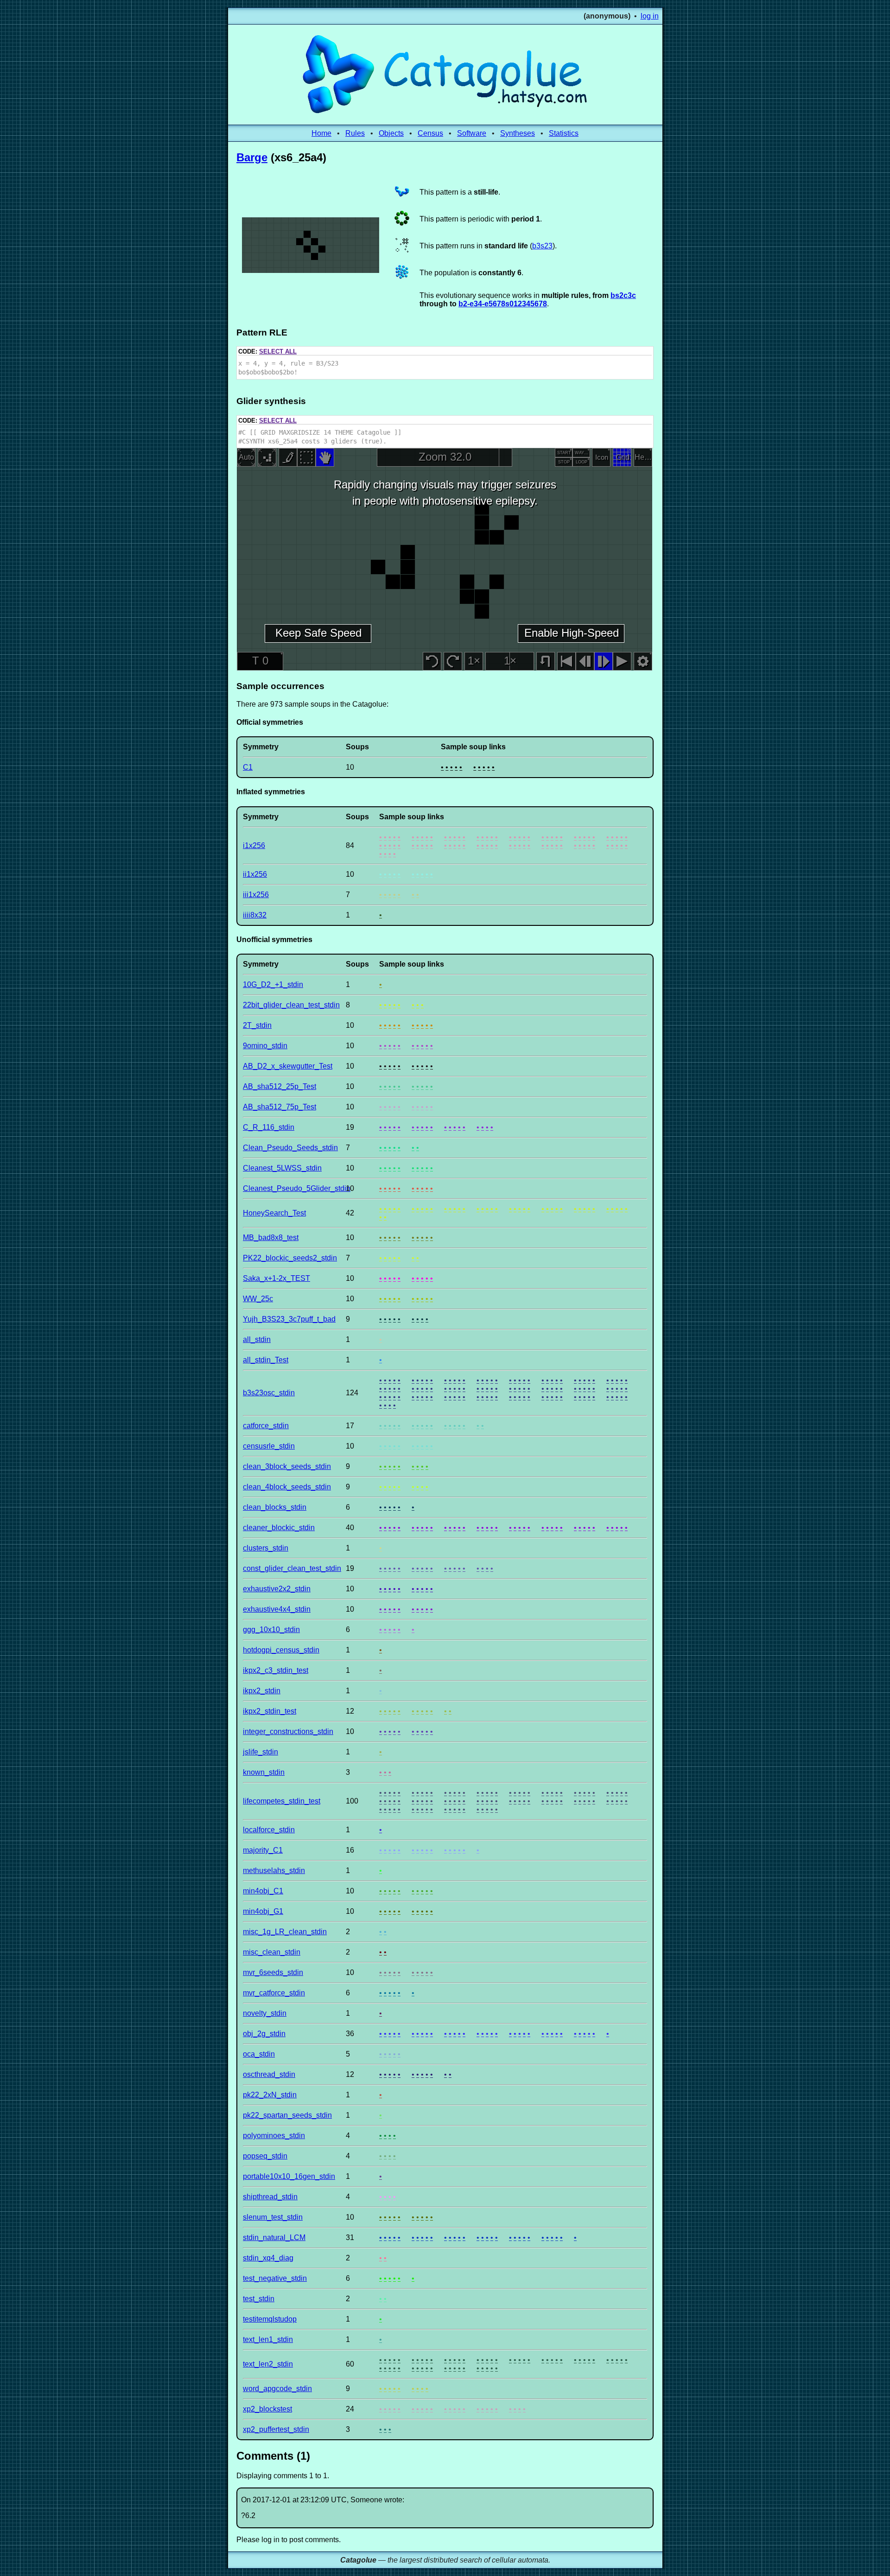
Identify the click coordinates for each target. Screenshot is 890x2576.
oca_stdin (259, 2054)
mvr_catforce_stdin (274, 1993)
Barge (252, 157)
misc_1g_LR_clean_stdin (285, 1932)
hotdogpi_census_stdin (281, 1650)
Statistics (564, 133)
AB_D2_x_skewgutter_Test (288, 1066)
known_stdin (264, 1772)
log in (650, 16)
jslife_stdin (261, 1752)
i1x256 (254, 845)
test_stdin (259, 2299)
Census (430, 133)
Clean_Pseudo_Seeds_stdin (290, 1148)
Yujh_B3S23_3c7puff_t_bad (289, 1319)
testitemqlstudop (270, 2319)
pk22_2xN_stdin (270, 2095)
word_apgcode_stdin (277, 2389)
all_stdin (257, 1339)
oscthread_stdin (269, 2074)
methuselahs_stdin (274, 1870)
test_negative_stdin (275, 2278)
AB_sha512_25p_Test (280, 1086)
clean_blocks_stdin (275, 1507)
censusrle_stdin (269, 1446)
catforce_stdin (266, 1426)
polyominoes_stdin (274, 2136)
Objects (391, 133)
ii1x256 (255, 874)
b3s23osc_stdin (269, 1393)
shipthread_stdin (270, 2197)
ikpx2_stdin (262, 1691)
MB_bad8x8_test (271, 1237)
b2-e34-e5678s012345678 (503, 304)
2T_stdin (257, 1025)
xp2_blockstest (267, 2409)
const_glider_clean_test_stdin (292, 1568)
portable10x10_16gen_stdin (289, 2176)
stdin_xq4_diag (268, 2258)
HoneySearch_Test (274, 1213)
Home (321, 133)
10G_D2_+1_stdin (273, 984)
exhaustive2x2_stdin (277, 1589)
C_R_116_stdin (269, 1127)
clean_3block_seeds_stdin (287, 1466)
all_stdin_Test (266, 1360)
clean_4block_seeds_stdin (287, 1487)
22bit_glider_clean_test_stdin (291, 1005)
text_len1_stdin (268, 2339)
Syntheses (518, 133)
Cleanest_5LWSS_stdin (282, 1168)
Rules (355, 133)
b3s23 (542, 246)
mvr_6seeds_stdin (273, 1972)
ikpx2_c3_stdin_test (276, 1670)
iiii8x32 (255, 915)
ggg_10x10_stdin (271, 1630)
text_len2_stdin (268, 2364)
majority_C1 (263, 1850)
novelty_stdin (265, 2013)
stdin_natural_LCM (274, 2237)
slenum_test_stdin (273, 2217)
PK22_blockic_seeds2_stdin (290, 1258)
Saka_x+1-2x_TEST (277, 1278)
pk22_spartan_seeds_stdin (287, 2115)
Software (472, 133)
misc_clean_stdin (272, 1952)
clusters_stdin (266, 1548)
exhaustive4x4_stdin (277, 1609)
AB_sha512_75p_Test (280, 1107)
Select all (278, 351)
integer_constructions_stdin (288, 1731)
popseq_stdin (265, 2156)
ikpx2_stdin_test (270, 1711)
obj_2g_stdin (264, 2034)
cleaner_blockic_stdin (279, 1528)
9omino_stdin (265, 1046)
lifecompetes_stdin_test (282, 1801)
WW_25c (258, 1299)
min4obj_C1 (263, 1891)
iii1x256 (256, 895)
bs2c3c (623, 295)
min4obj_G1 (263, 1911)
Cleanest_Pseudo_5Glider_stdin (297, 1188)
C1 (248, 767)
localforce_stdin (269, 1830)
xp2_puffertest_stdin (276, 2429)
